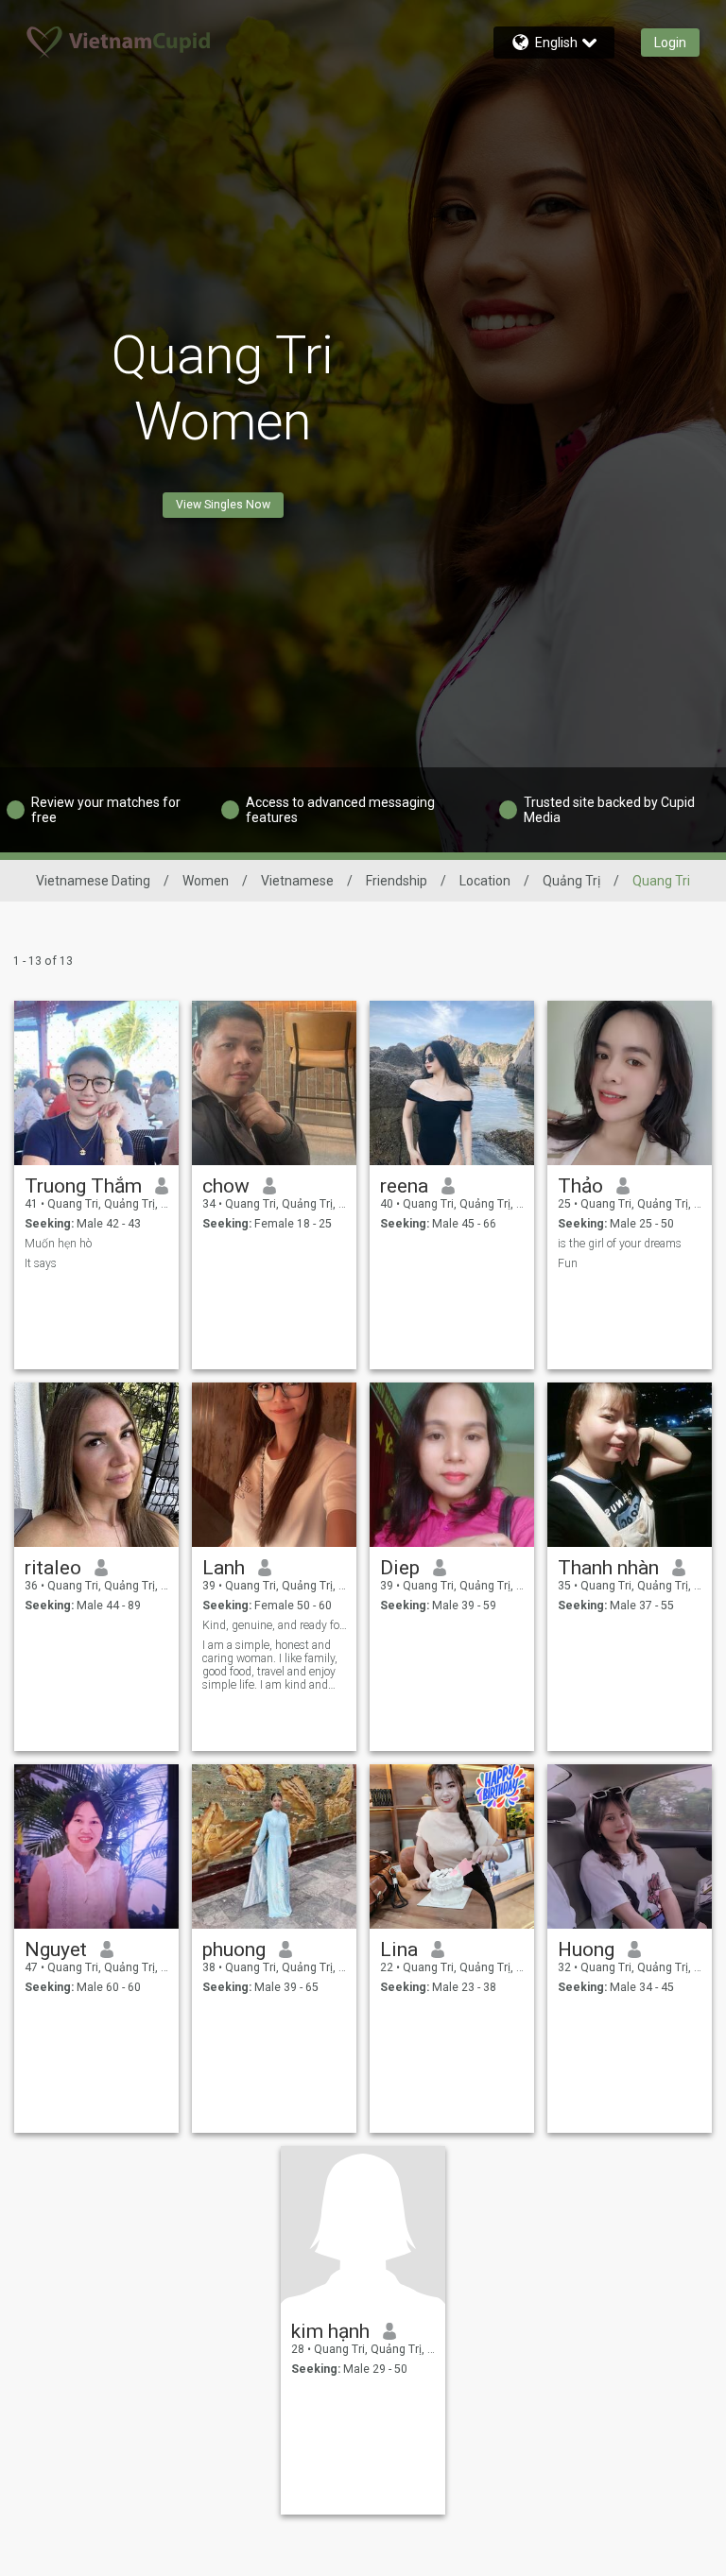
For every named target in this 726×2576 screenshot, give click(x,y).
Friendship (397, 881)
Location (485, 881)
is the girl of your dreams (620, 1244)
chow (226, 1186)
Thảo (580, 1186)
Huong (586, 1949)
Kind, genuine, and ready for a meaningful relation (275, 1625)
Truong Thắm (83, 1186)
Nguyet (56, 1949)
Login (670, 43)
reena (404, 1186)
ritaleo (53, 1568)
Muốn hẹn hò (58, 1244)
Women (206, 881)
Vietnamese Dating (93, 881)
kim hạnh (330, 2331)
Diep (400, 1568)
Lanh (224, 1568)
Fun (568, 1263)
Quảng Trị (571, 881)
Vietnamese (297, 881)
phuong (234, 1949)
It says (41, 1263)
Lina (399, 1949)
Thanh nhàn (608, 1568)
